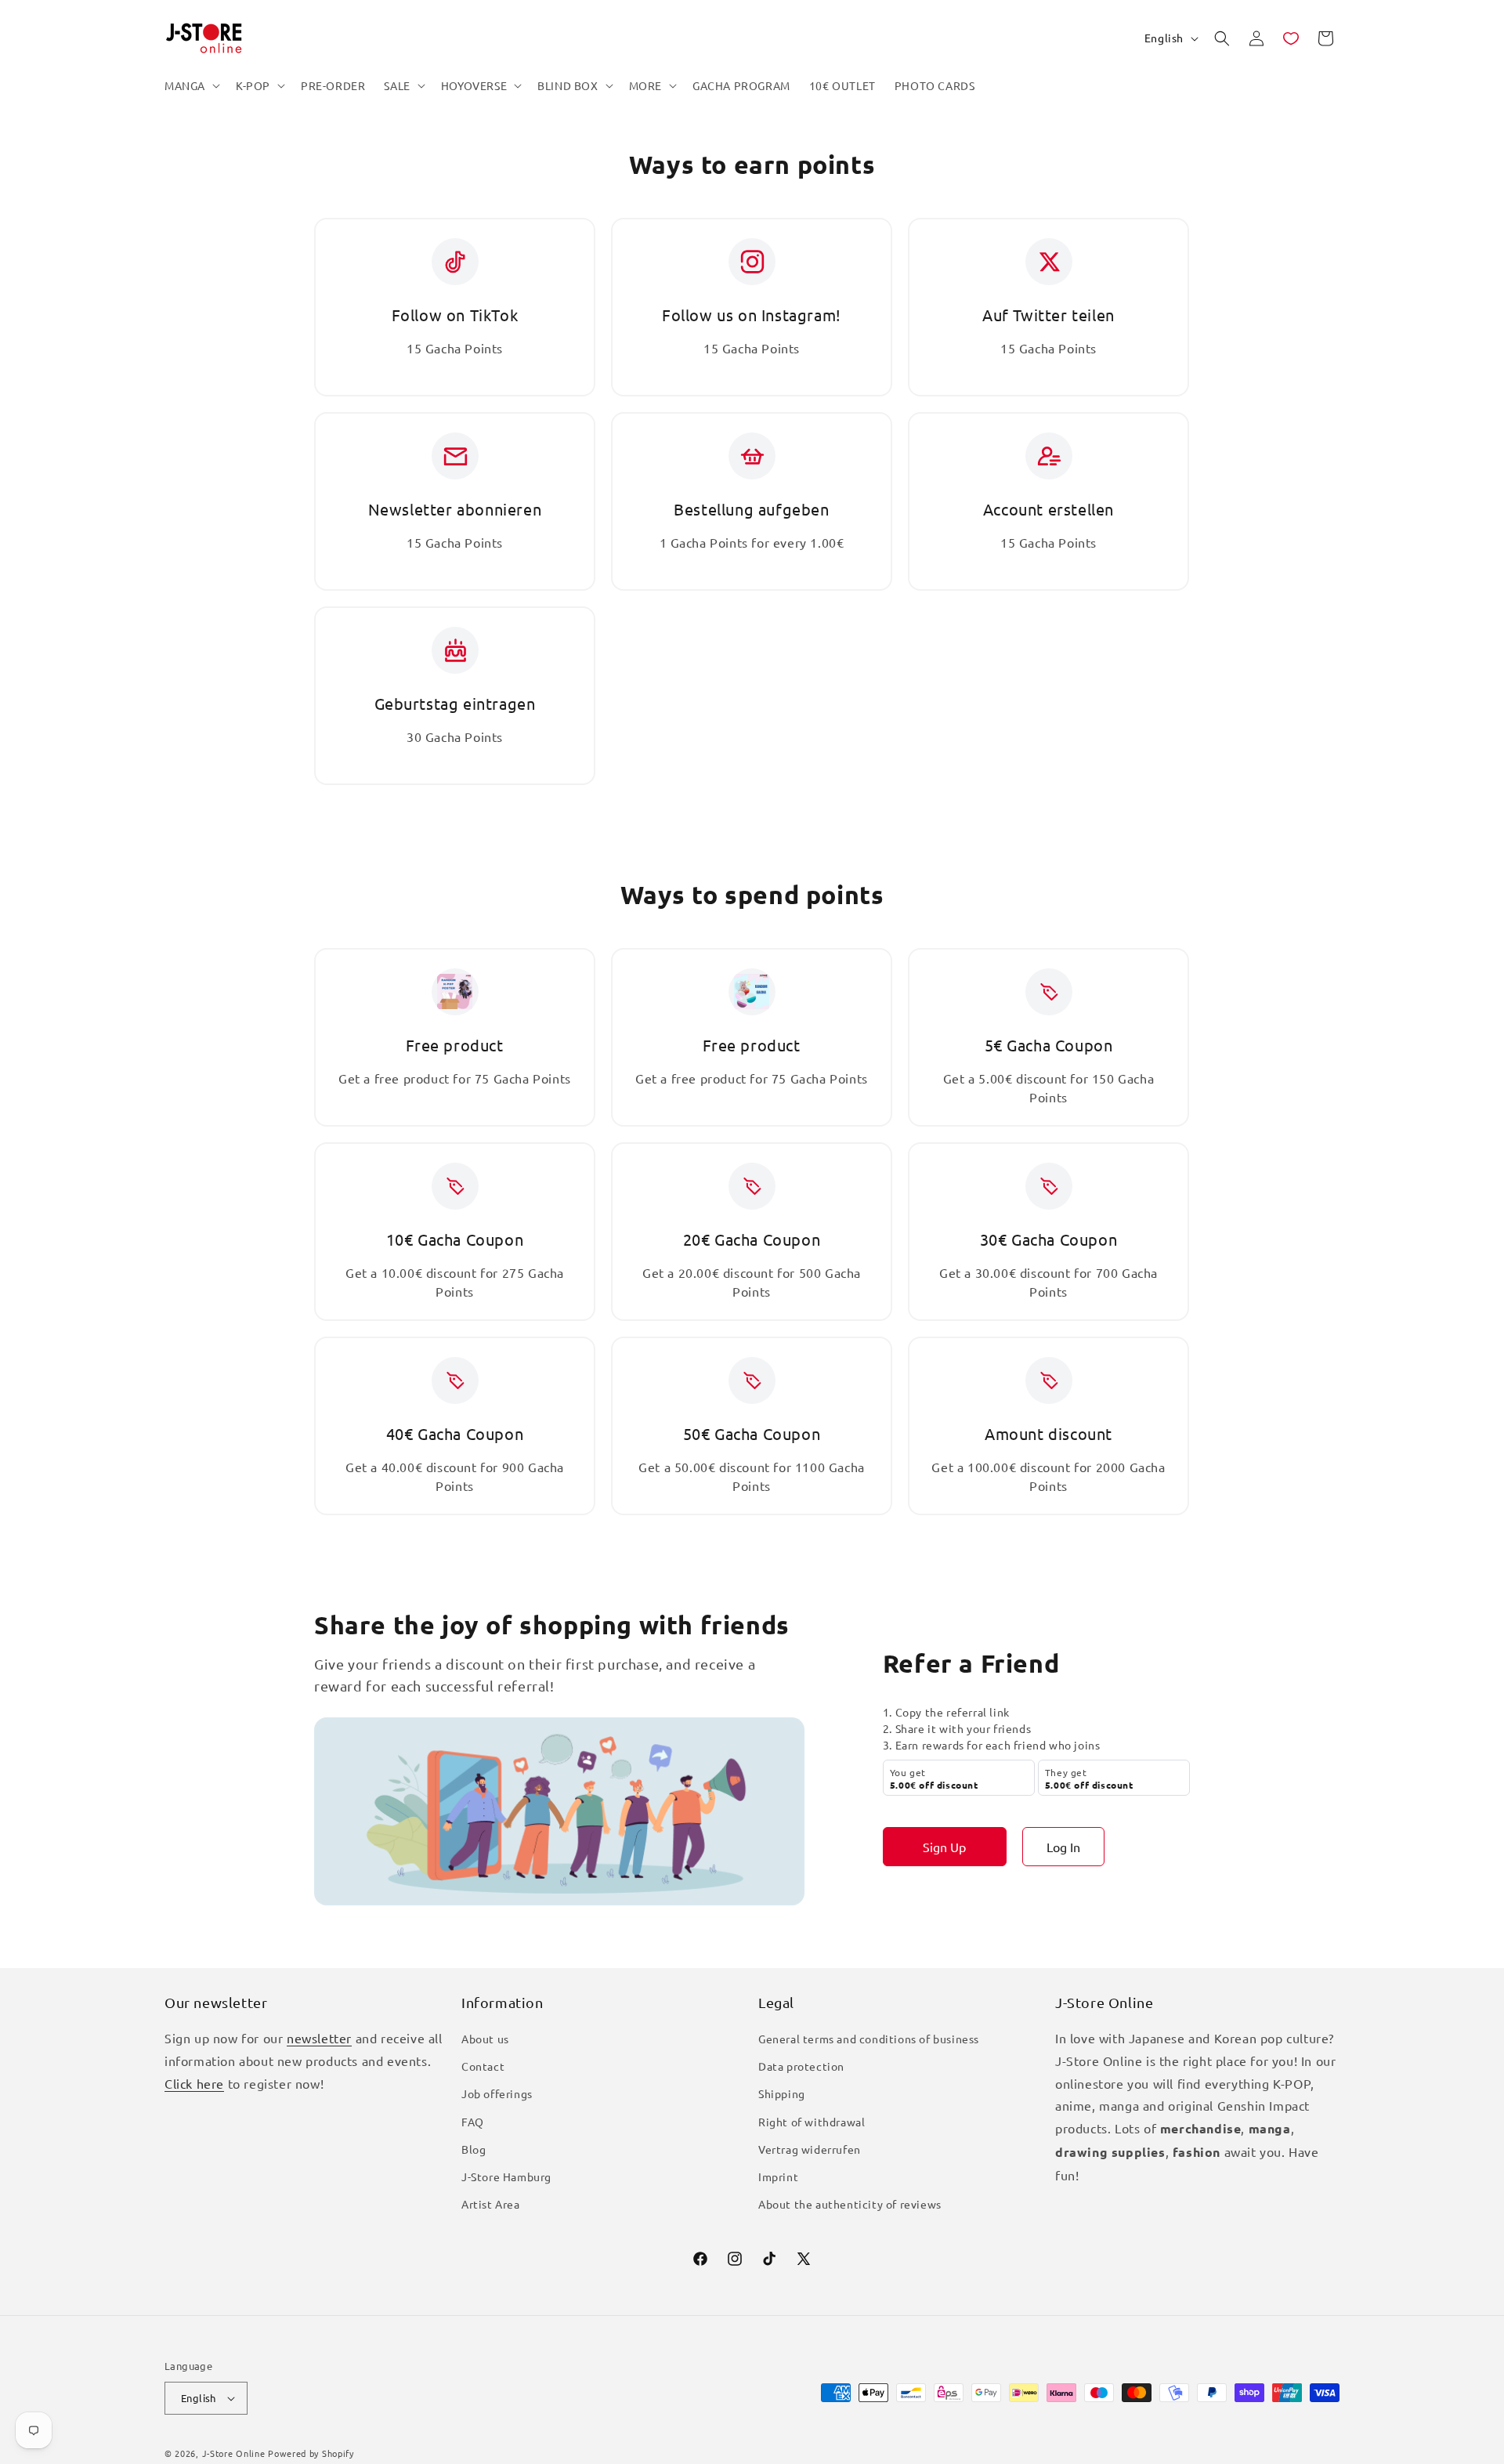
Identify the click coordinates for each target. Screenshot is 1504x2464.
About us (485, 2039)
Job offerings (497, 2093)
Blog (474, 2149)
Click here (194, 2083)
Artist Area (491, 2204)
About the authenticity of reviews (850, 2204)
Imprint (778, 2176)
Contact (483, 2066)
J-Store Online (234, 2453)
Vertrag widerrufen (810, 2149)
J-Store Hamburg (506, 2176)
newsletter (319, 2038)
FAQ (473, 2122)
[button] (191, 85)
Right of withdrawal (812, 2122)
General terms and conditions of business (869, 2039)
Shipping (782, 2093)
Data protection (801, 2066)
